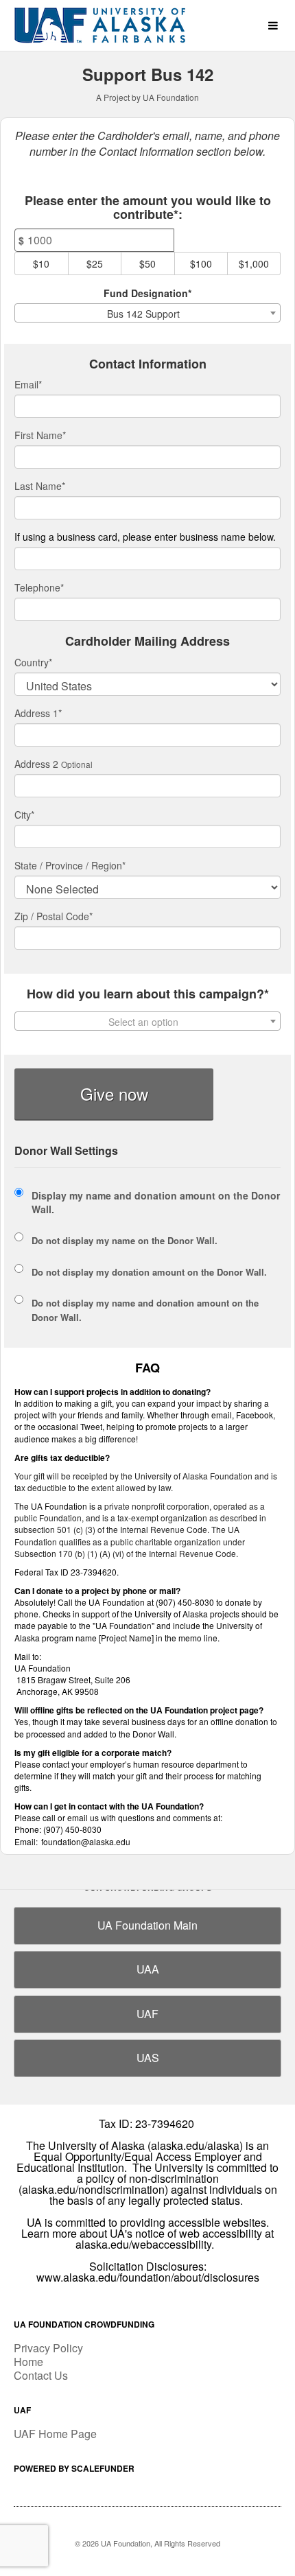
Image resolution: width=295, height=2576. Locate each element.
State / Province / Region (70, 865)
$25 (95, 264)
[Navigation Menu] (273, 26)
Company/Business (145, 537)
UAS (148, 2058)
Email (28, 384)
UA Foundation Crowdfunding (84, 2324)
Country (33, 662)
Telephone (39, 587)
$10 (41, 264)
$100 (201, 264)
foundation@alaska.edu (86, 1841)
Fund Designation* (147, 293)
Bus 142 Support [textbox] (143, 314)
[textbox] (147, 1022)
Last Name (40, 486)
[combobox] (147, 313)
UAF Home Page (55, 2434)
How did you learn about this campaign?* (148, 994)
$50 (147, 264)
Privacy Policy (48, 2348)
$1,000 (254, 264)
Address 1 (38, 713)
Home (28, 2362)
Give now (114, 1093)
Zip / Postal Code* (54, 916)
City (24, 815)
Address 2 (36, 764)
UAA (148, 1969)
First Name (40, 435)
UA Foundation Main (147, 1925)
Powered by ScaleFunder (74, 2468)
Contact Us (41, 2375)
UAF (147, 2014)
